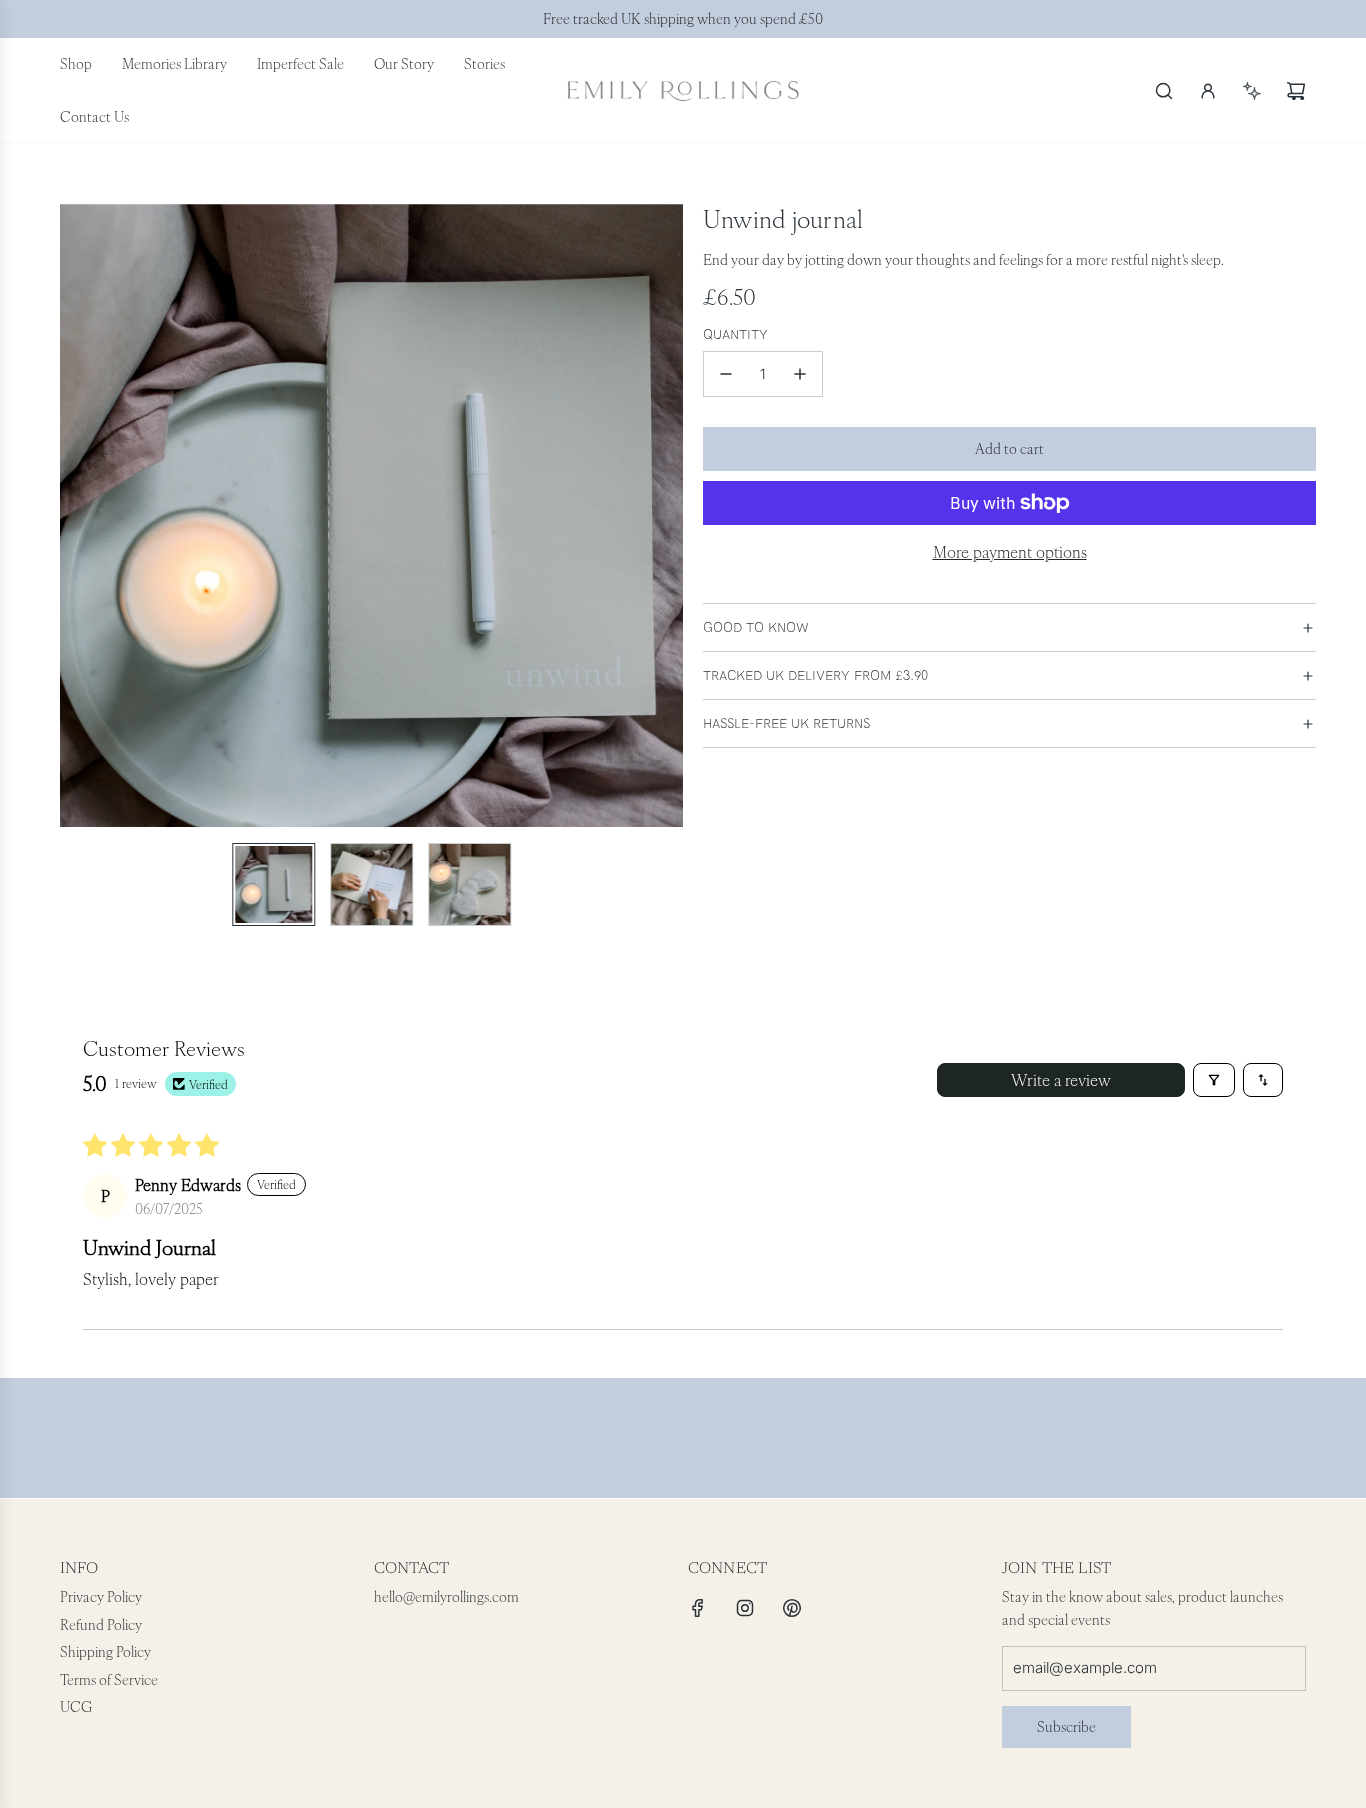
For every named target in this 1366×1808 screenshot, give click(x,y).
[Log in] (1208, 91)
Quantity (735, 334)
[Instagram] (745, 1608)
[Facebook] (698, 1608)
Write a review (1061, 1080)
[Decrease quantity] (726, 374)
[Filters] (1214, 1080)
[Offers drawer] (1252, 91)
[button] (76, 516)
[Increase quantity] (800, 374)
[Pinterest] (792, 1608)
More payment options (1010, 552)
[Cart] (1296, 91)
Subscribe (1066, 1727)
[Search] (1164, 91)
